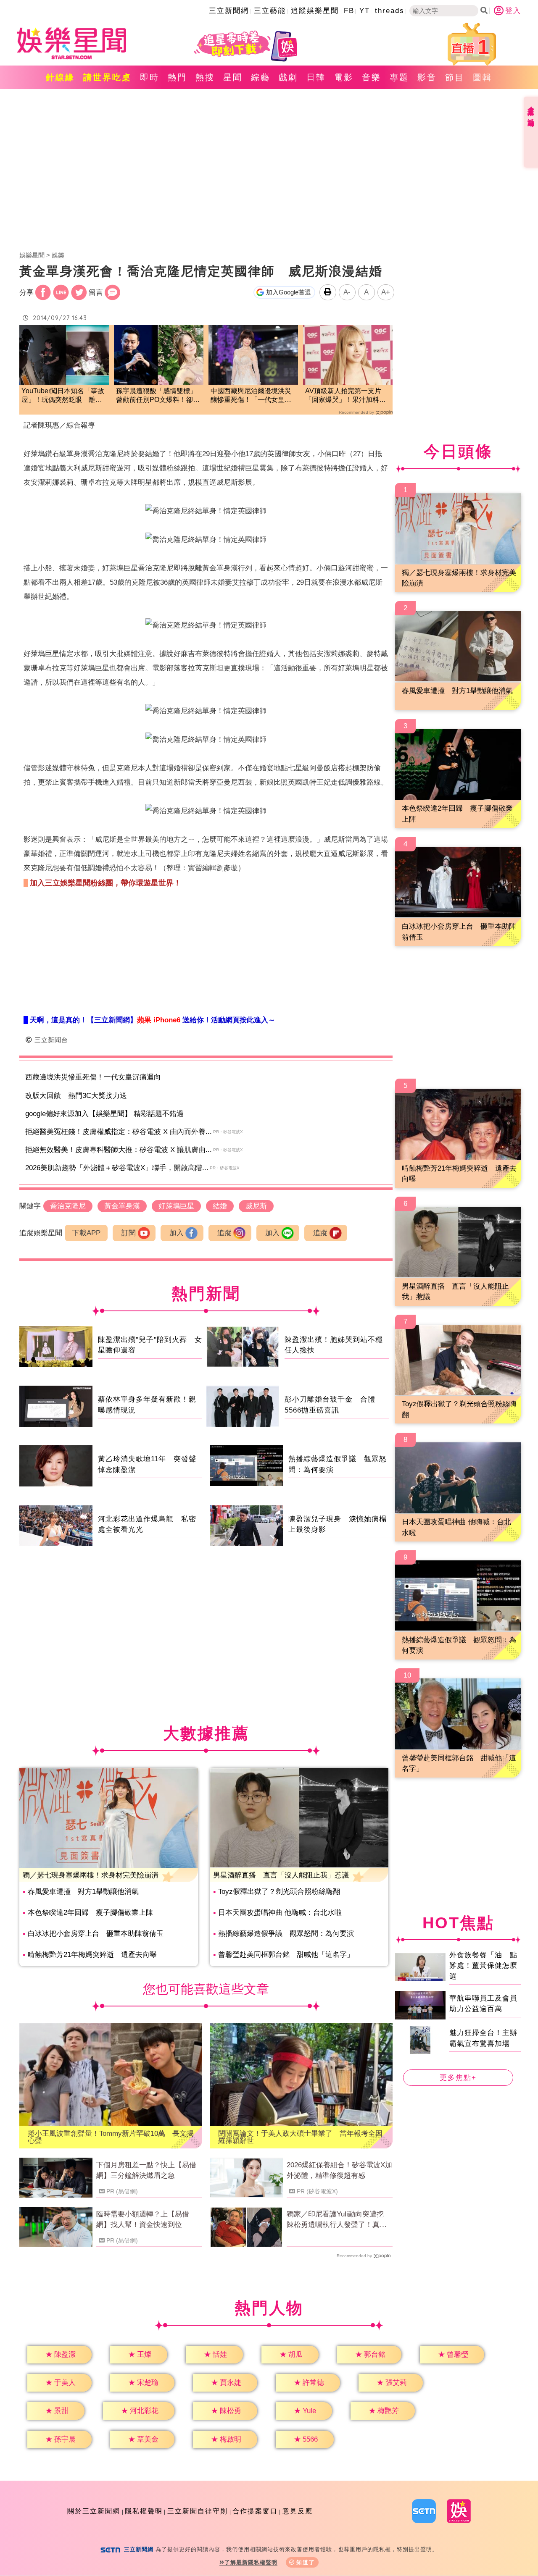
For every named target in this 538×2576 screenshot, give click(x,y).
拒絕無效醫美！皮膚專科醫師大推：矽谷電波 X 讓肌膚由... (119, 1150)
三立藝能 (270, 11)
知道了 (306, 2562)
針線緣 (60, 77)
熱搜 (205, 77)
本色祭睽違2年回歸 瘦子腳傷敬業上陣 (90, 1913)
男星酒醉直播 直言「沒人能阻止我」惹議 (281, 1875)
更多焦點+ (458, 2078)
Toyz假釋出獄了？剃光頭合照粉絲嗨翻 (279, 1892)
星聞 (233, 77)
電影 (344, 77)
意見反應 (298, 2511)
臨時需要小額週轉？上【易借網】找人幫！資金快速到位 (143, 2220)
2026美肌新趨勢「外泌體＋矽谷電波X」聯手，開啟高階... (117, 1168)
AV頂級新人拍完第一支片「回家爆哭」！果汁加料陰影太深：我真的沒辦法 (345, 396)
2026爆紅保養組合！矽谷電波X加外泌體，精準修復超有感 (339, 2170)
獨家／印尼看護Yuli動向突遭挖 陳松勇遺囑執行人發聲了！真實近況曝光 (339, 2220)
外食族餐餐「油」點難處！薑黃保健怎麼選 (483, 1965)
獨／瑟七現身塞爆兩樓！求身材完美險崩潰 (91, 1875)
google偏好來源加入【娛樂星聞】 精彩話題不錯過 (104, 1114)
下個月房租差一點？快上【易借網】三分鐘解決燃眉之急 (146, 2170)
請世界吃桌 (107, 77)
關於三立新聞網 (94, 2511)
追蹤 (224, 1233)
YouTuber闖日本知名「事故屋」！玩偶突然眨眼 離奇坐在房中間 (63, 396)
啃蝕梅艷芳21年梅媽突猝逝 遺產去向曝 (92, 1955)
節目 (455, 77)
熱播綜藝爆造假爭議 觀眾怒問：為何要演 (286, 1934)
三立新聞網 (229, 11)
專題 (399, 77)
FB (349, 11)
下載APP (86, 1233)
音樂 (372, 77)
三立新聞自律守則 (198, 2511)
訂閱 (129, 1233)
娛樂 (58, 255)
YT (365, 11)
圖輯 (483, 77)
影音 (427, 77)
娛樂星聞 (32, 255)
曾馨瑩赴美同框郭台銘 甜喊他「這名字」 (286, 1955)
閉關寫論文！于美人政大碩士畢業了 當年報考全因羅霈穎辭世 (300, 2137)
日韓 (316, 77)
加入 (177, 1233)
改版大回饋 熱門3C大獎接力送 (76, 1096)
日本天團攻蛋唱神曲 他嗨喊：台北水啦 (280, 1913)
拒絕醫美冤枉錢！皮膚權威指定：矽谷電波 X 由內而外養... (119, 1132)
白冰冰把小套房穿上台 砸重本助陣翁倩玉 (96, 1934)
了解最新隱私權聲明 (251, 2562)
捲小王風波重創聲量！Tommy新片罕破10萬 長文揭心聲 (111, 2137)
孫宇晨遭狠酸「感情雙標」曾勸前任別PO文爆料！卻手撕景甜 (158, 396)
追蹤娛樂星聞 (315, 11)
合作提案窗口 (255, 2511)
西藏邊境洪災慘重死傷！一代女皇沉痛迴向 (93, 1077)
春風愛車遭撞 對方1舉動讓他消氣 (83, 1892)
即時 (150, 77)
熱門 (177, 77)
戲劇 (288, 77)
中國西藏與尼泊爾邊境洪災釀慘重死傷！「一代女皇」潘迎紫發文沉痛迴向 (251, 396)
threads (390, 11)
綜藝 (261, 77)
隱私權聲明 (144, 2511)
